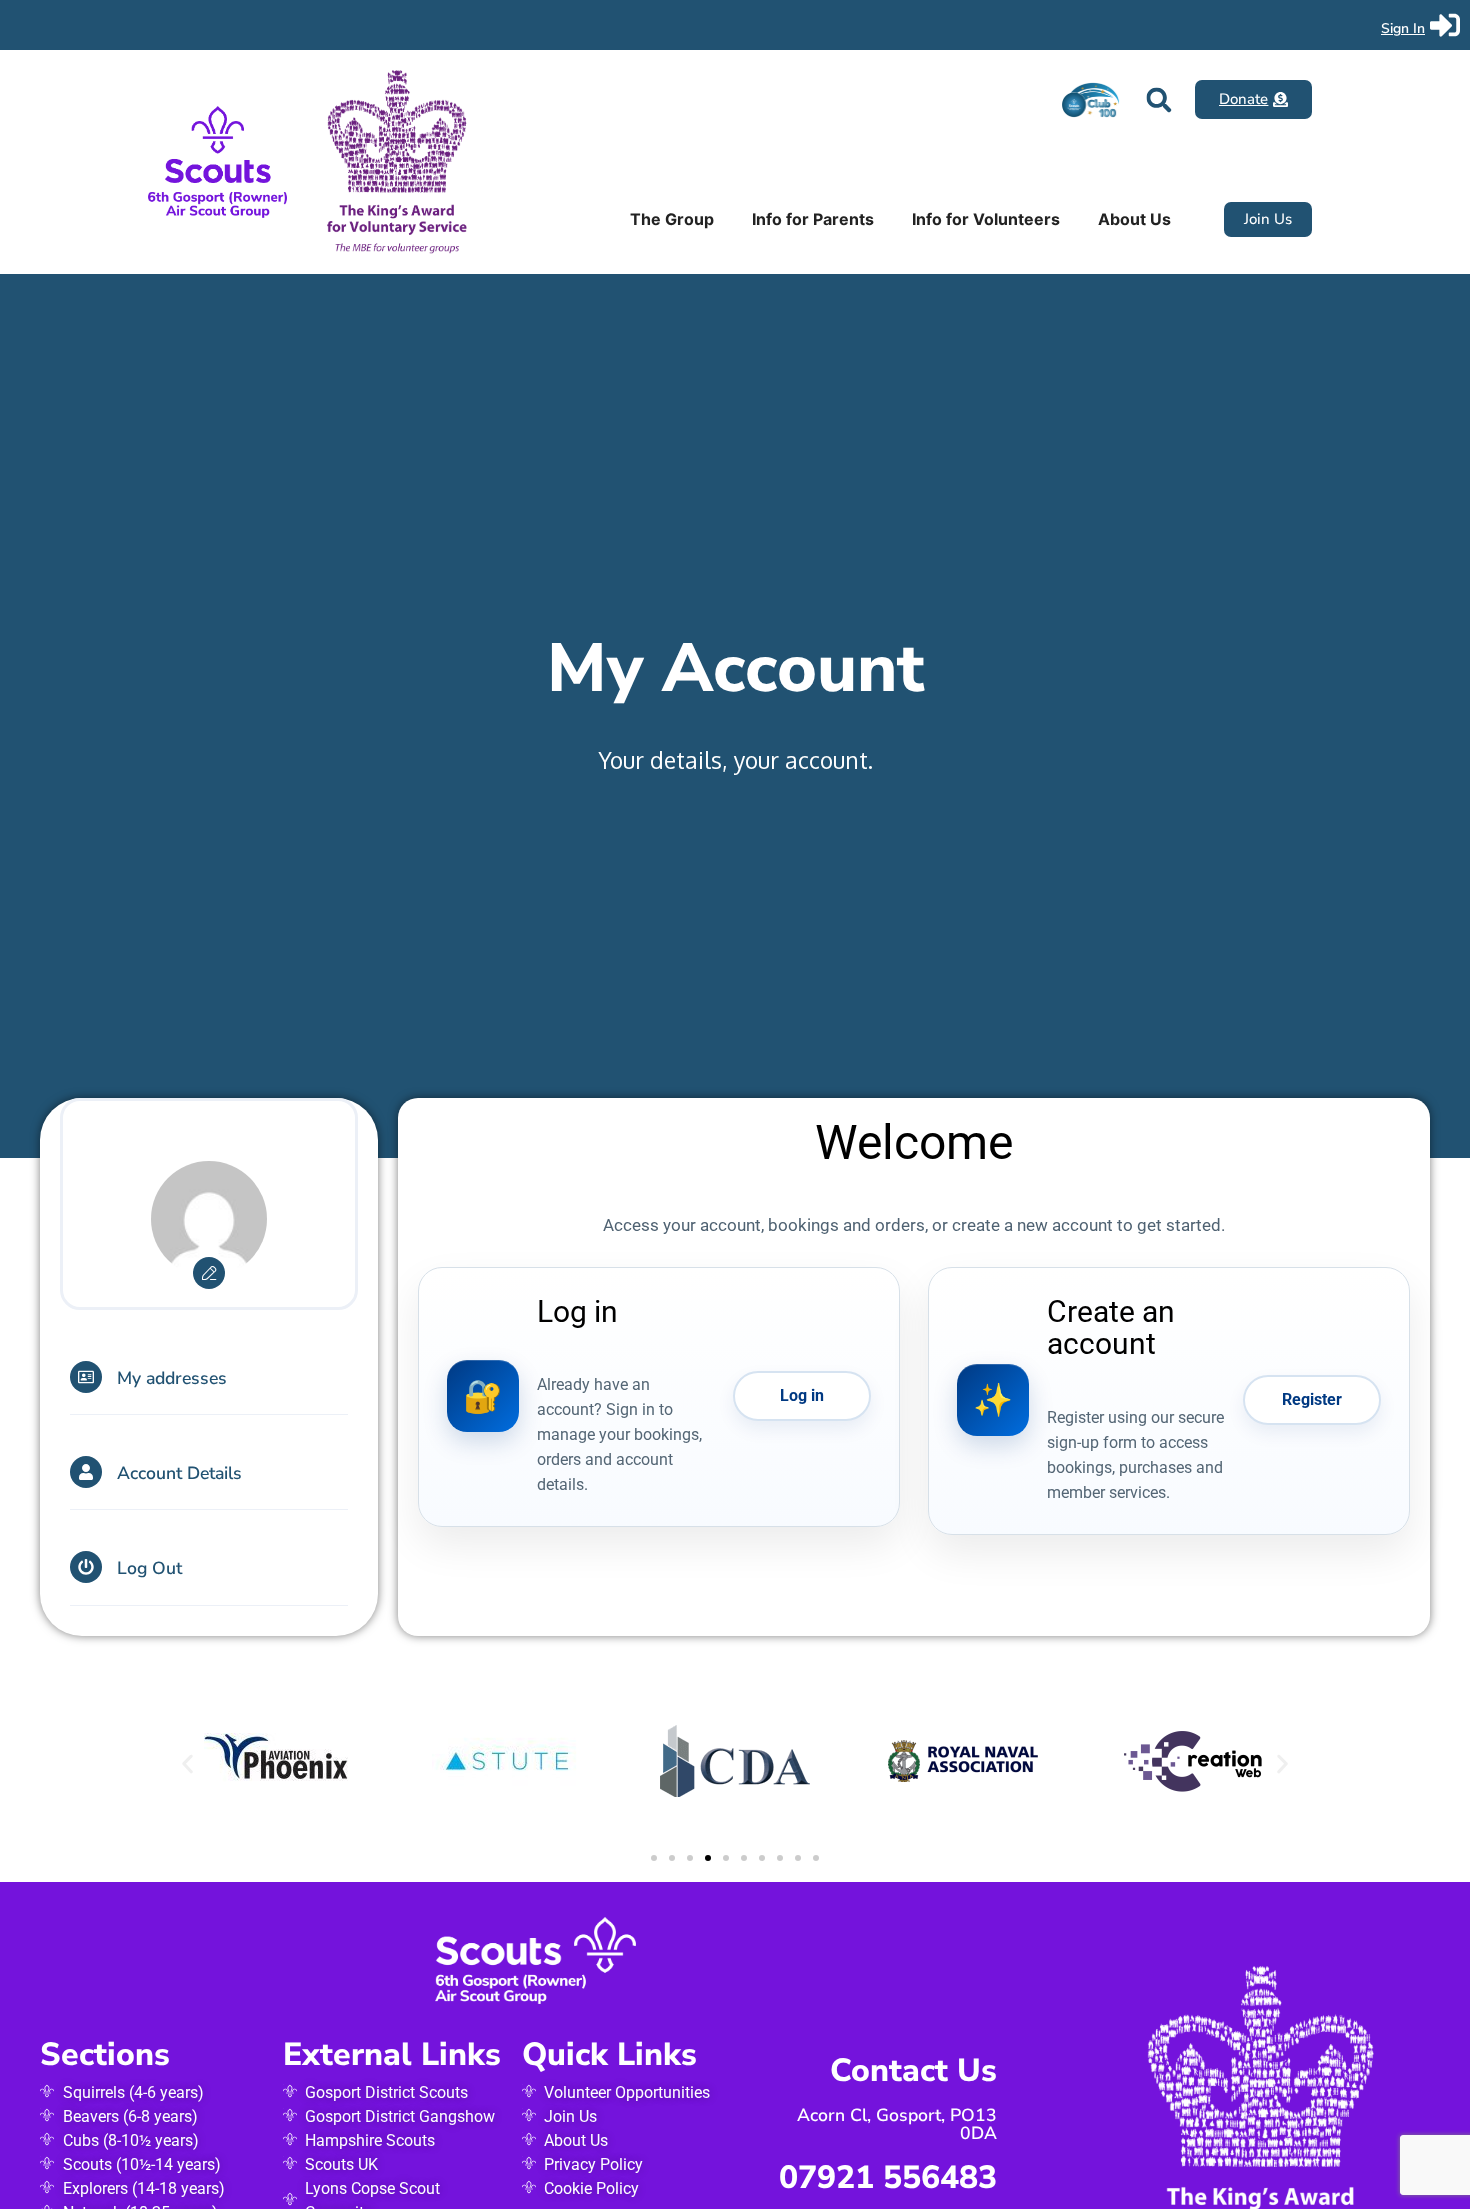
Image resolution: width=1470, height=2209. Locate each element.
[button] (1158, 99)
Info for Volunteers (986, 219)
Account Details (179, 1473)
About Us (1134, 219)
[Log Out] (86, 1567)
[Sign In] (1445, 25)
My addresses (172, 1378)
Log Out (149, 1568)
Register (1312, 1399)
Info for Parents (813, 219)
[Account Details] (86, 1472)
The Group (672, 219)
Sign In (1403, 28)
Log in (802, 1395)
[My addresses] (86, 1377)
